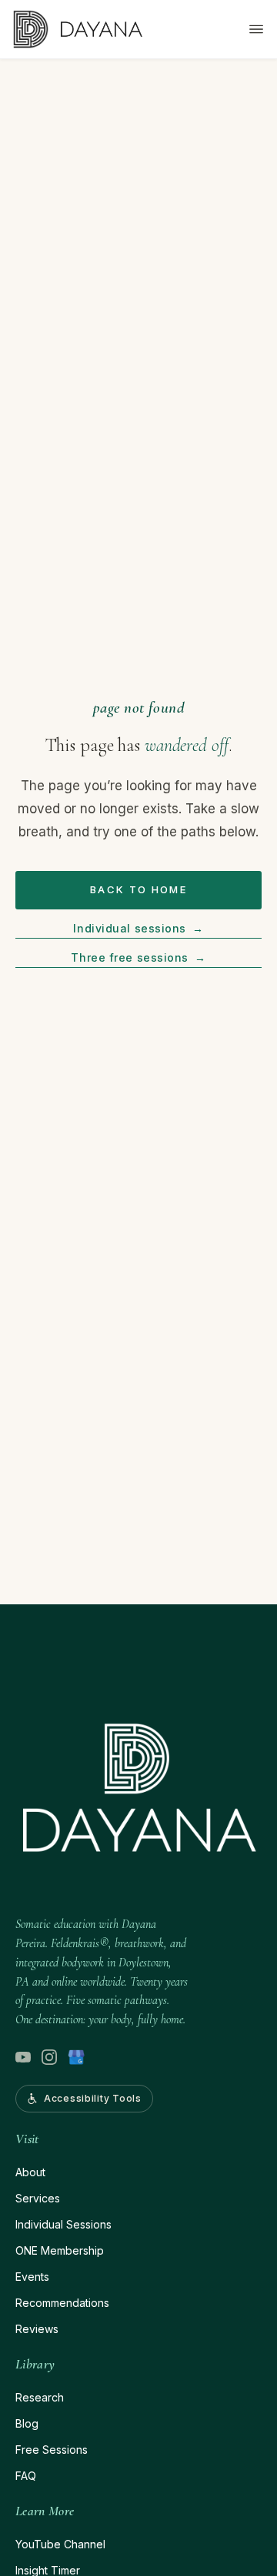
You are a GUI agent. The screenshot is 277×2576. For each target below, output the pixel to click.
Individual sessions (138, 928)
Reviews (37, 2329)
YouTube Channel (60, 2544)
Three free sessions (138, 957)
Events (32, 2277)
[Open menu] (256, 29)
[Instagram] (49, 2057)
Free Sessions (52, 2450)
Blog (27, 2423)
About (30, 2172)
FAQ (26, 2476)
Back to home (138, 889)
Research (40, 2397)
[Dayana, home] (78, 29)
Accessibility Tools (93, 2098)
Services (38, 2198)
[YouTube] (23, 2057)
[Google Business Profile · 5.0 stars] (76, 2057)
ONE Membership (60, 2250)
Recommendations (62, 2303)
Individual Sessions (63, 2224)
